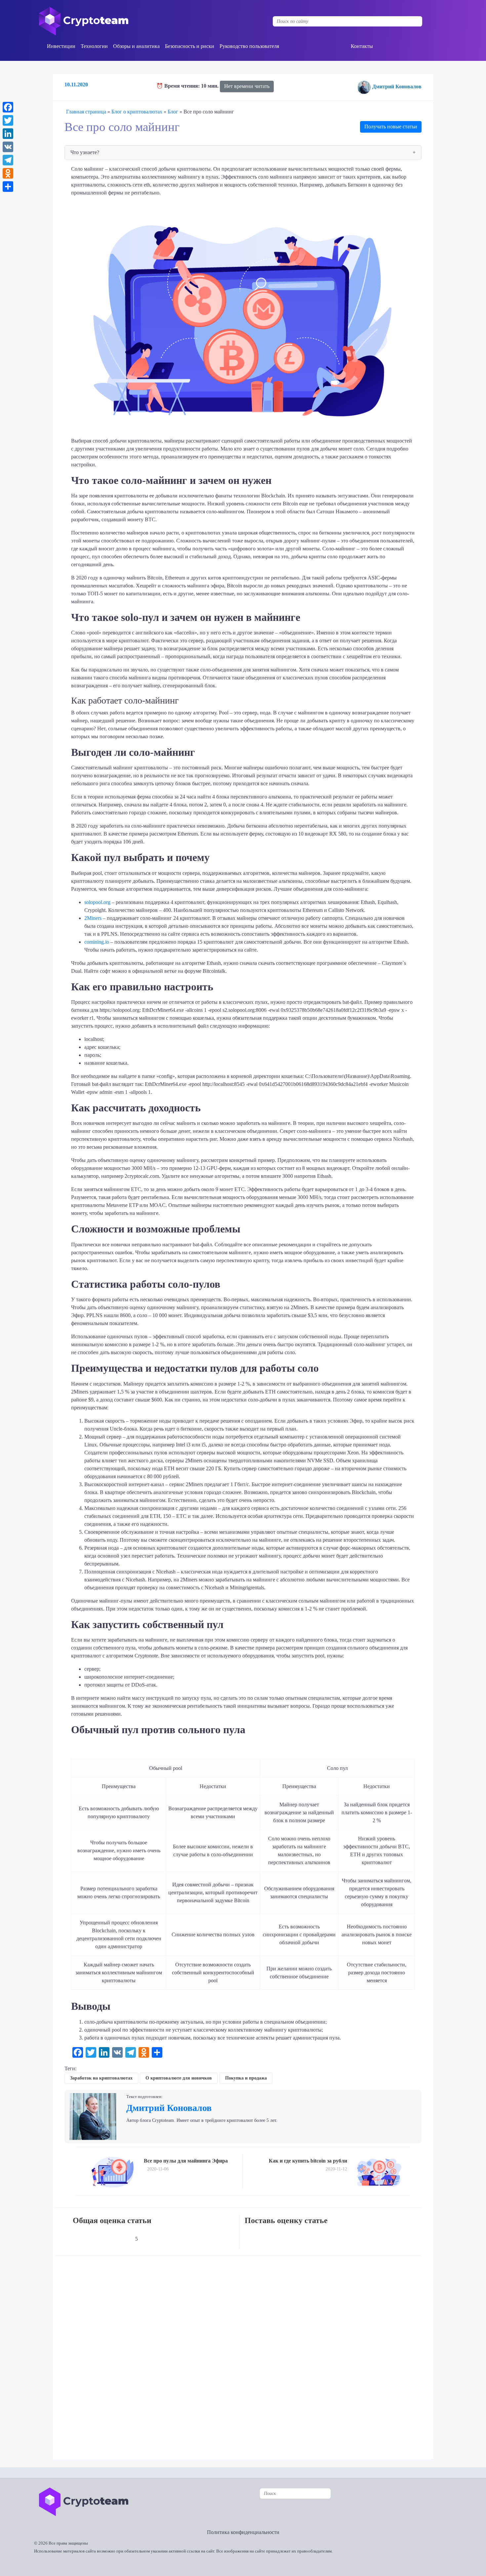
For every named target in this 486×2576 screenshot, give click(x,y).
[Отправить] (8, 187)
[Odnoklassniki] (8, 173)
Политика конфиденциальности (243, 2532)
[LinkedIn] (8, 134)
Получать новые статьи (391, 127)
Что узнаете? (85, 152)
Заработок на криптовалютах (101, 2078)
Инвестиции (61, 46)
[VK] (8, 147)
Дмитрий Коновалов (397, 86)
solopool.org (97, 902)
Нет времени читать (247, 86)
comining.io (97, 942)
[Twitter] (8, 120)
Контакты (362, 46)
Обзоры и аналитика (136, 46)
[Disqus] (245, 2353)
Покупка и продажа (246, 2078)
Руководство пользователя (249, 46)
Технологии (94, 46)
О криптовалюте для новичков (179, 2078)
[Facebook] (8, 107)
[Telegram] (8, 160)
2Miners (93, 918)
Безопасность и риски (190, 46)
